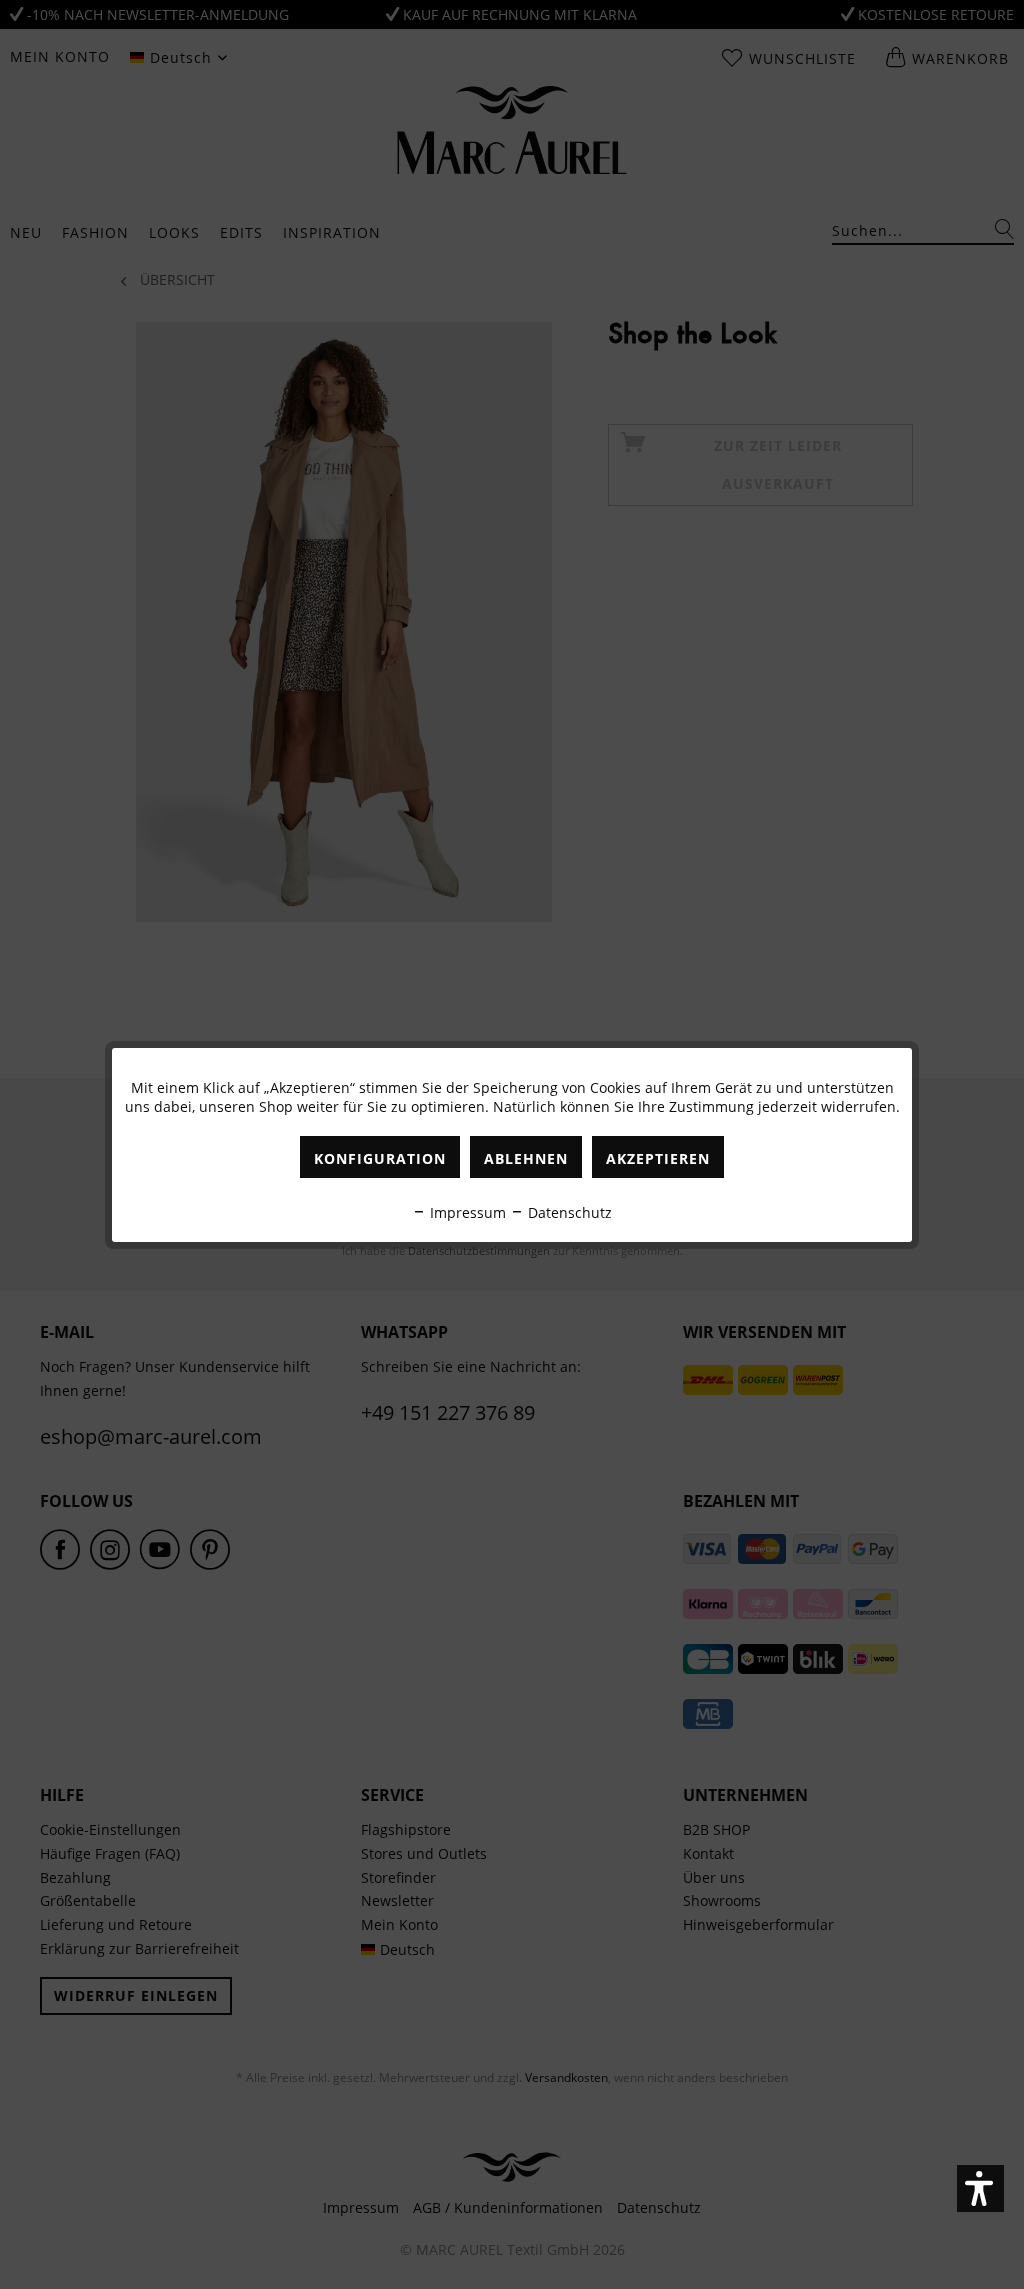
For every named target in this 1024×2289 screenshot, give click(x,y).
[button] (980, 2188)
